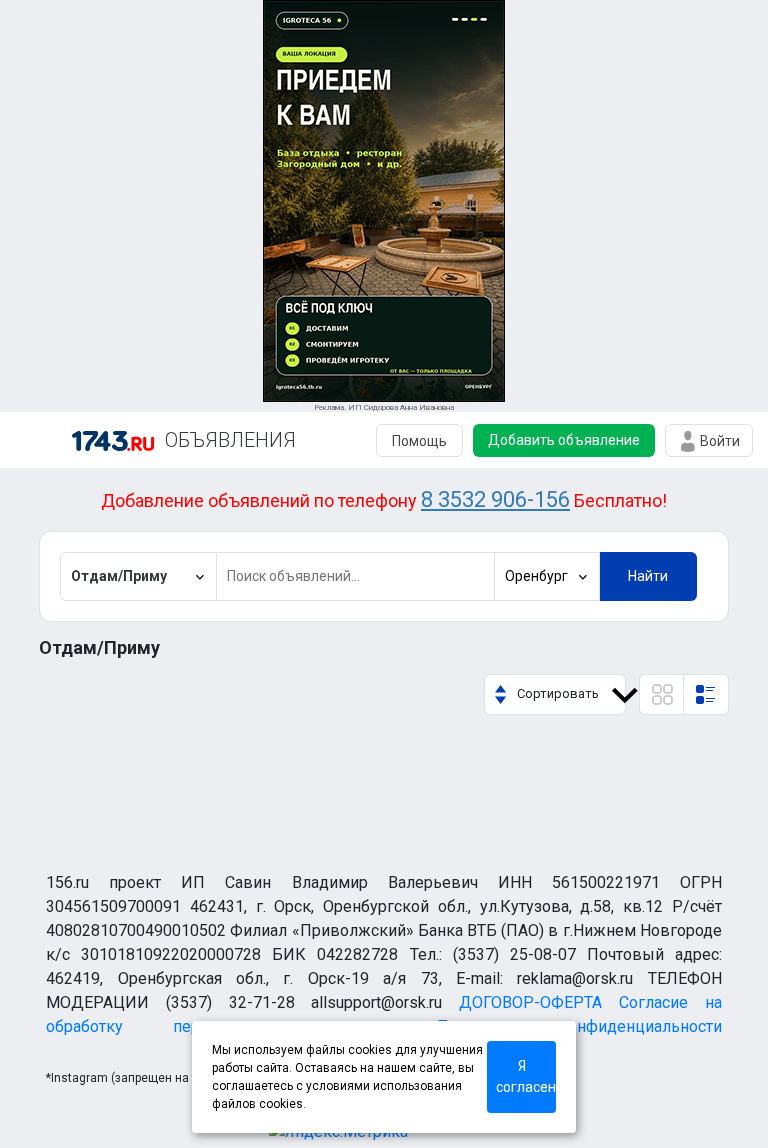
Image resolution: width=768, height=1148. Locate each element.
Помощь (419, 441)
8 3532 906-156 (495, 499)
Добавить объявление (564, 440)
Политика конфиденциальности (579, 1026)
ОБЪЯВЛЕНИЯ (230, 440)
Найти (648, 576)
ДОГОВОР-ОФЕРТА (530, 1002)
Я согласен (526, 1076)
